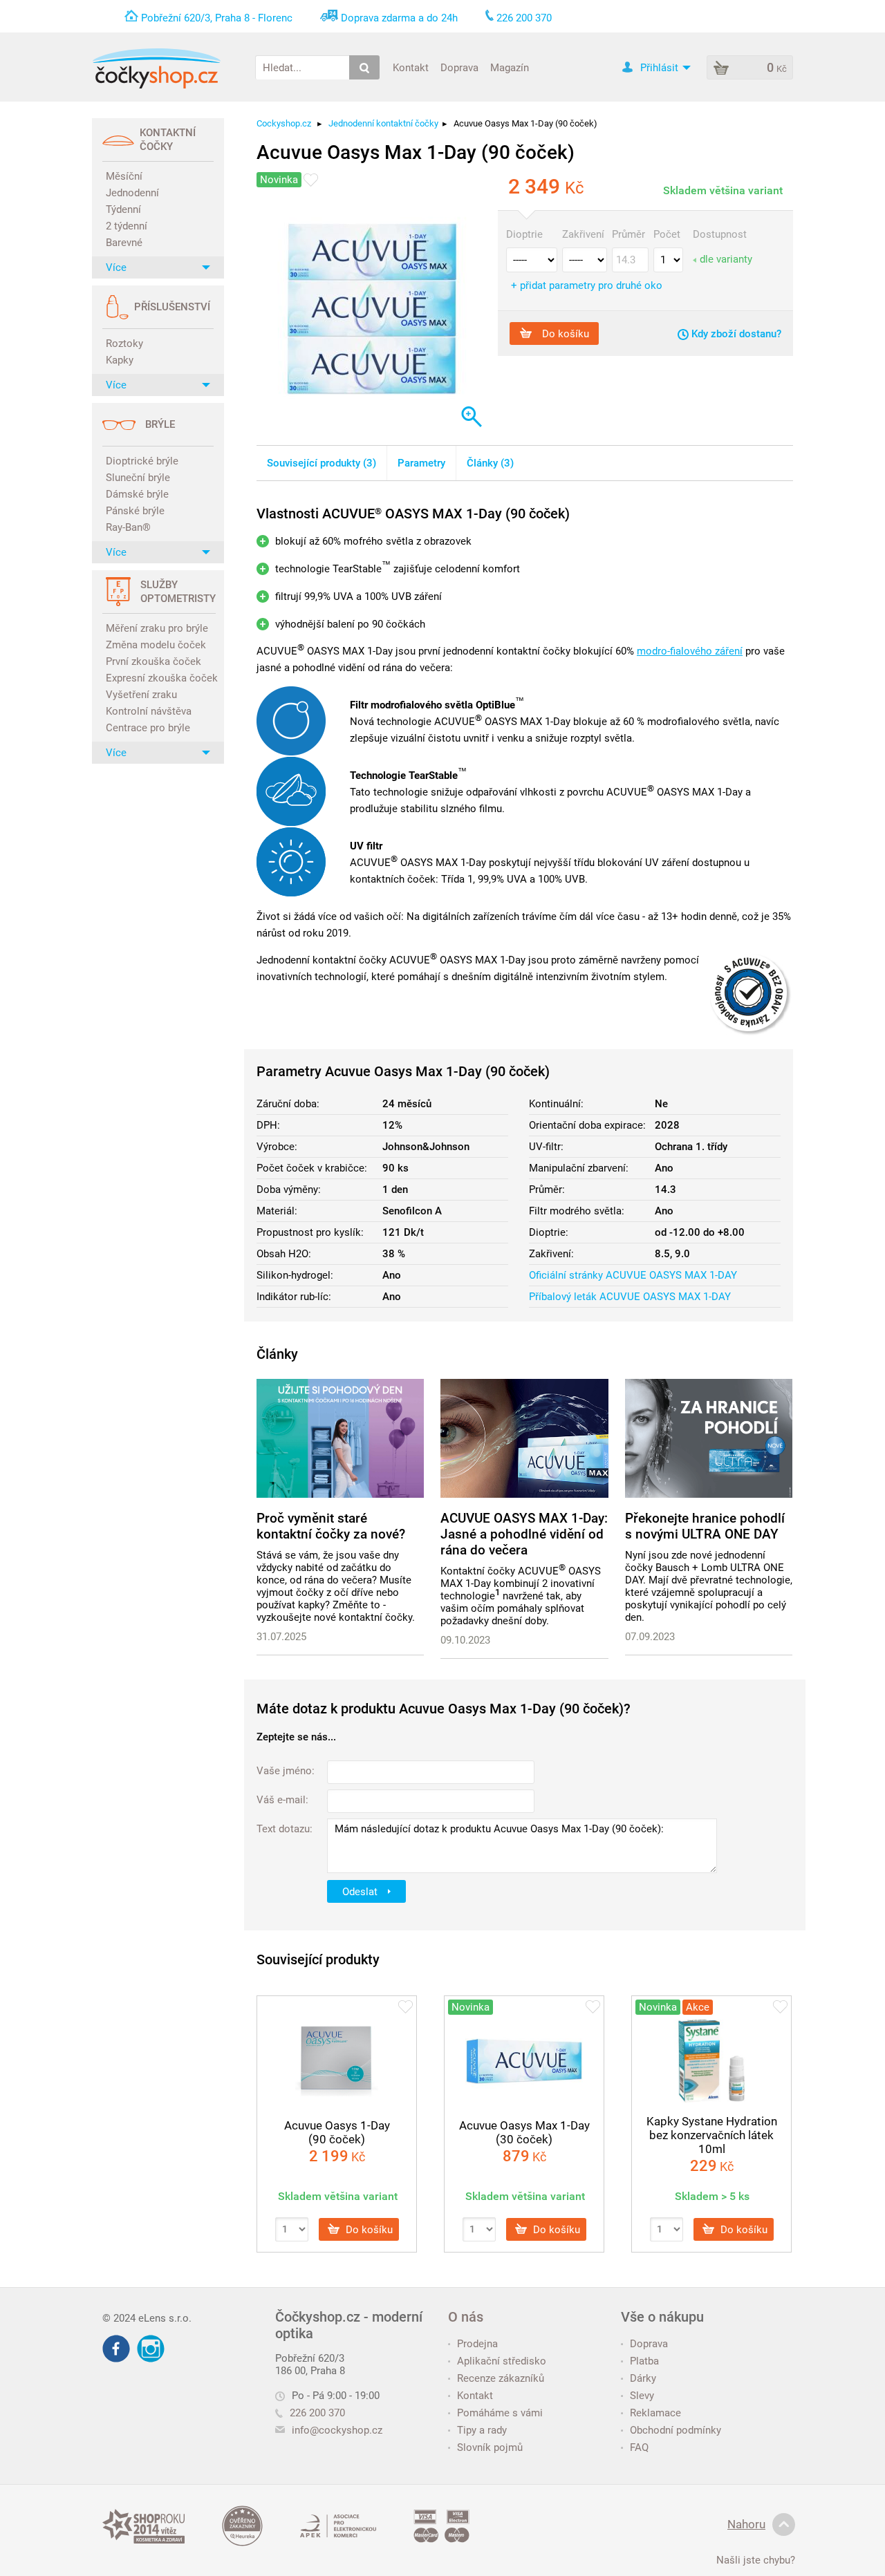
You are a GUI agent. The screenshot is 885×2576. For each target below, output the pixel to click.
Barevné (124, 243)
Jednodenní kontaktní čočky (383, 123)
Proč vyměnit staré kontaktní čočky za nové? (331, 1526)
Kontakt (411, 67)
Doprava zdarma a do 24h (399, 18)
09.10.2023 (465, 1640)
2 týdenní (127, 226)
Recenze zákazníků (501, 2378)
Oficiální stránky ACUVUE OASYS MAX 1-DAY (633, 1275)
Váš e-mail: (282, 1800)
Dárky (643, 2378)
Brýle (160, 424)
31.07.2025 (281, 1637)
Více (116, 267)
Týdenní (123, 209)
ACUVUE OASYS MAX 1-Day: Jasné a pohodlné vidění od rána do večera (524, 1534)
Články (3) (490, 463)
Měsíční (124, 176)
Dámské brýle (137, 494)
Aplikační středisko (502, 2361)
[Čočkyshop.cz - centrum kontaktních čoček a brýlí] (156, 68)
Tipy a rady (482, 2430)
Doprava (459, 67)
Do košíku (564, 333)
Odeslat (361, 1891)
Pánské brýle (135, 511)
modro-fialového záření (690, 651)
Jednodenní (132, 193)
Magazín (510, 67)
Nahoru (746, 2524)
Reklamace (655, 2413)
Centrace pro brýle (148, 728)
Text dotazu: (285, 1829)
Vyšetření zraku (141, 695)
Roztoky (124, 344)
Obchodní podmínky (676, 2430)
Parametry (421, 463)
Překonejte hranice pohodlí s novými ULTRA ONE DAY (705, 1526)
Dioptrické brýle (142, 461)
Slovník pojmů (490, 2447)
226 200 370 (317, 2413)
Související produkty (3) (322, 463)
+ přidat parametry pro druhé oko (587, 285)
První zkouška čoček (153, 661)
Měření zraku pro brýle (157, 628)
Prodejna (477, 2344)
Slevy (642, 2396)
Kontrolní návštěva (149, 711)
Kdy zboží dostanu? (735, 334)
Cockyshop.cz (284, 123)
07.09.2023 (650, 1637)
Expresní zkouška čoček (160, 678)
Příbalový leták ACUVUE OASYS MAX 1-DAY (630, 1297)
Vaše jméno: (286, 1771)
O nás (466, 2317)
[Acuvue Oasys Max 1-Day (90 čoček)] (371, 307)
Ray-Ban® (128, 527)
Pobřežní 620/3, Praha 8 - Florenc (217, 18)
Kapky (120, 360)
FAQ (639, 2447)
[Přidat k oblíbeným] (311, 180)
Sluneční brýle (138, 478)
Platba (644, 2361)
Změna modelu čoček (156, 645)
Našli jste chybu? (756, 2560)
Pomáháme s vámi (500, 2413)
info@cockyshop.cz (337, 2430)
